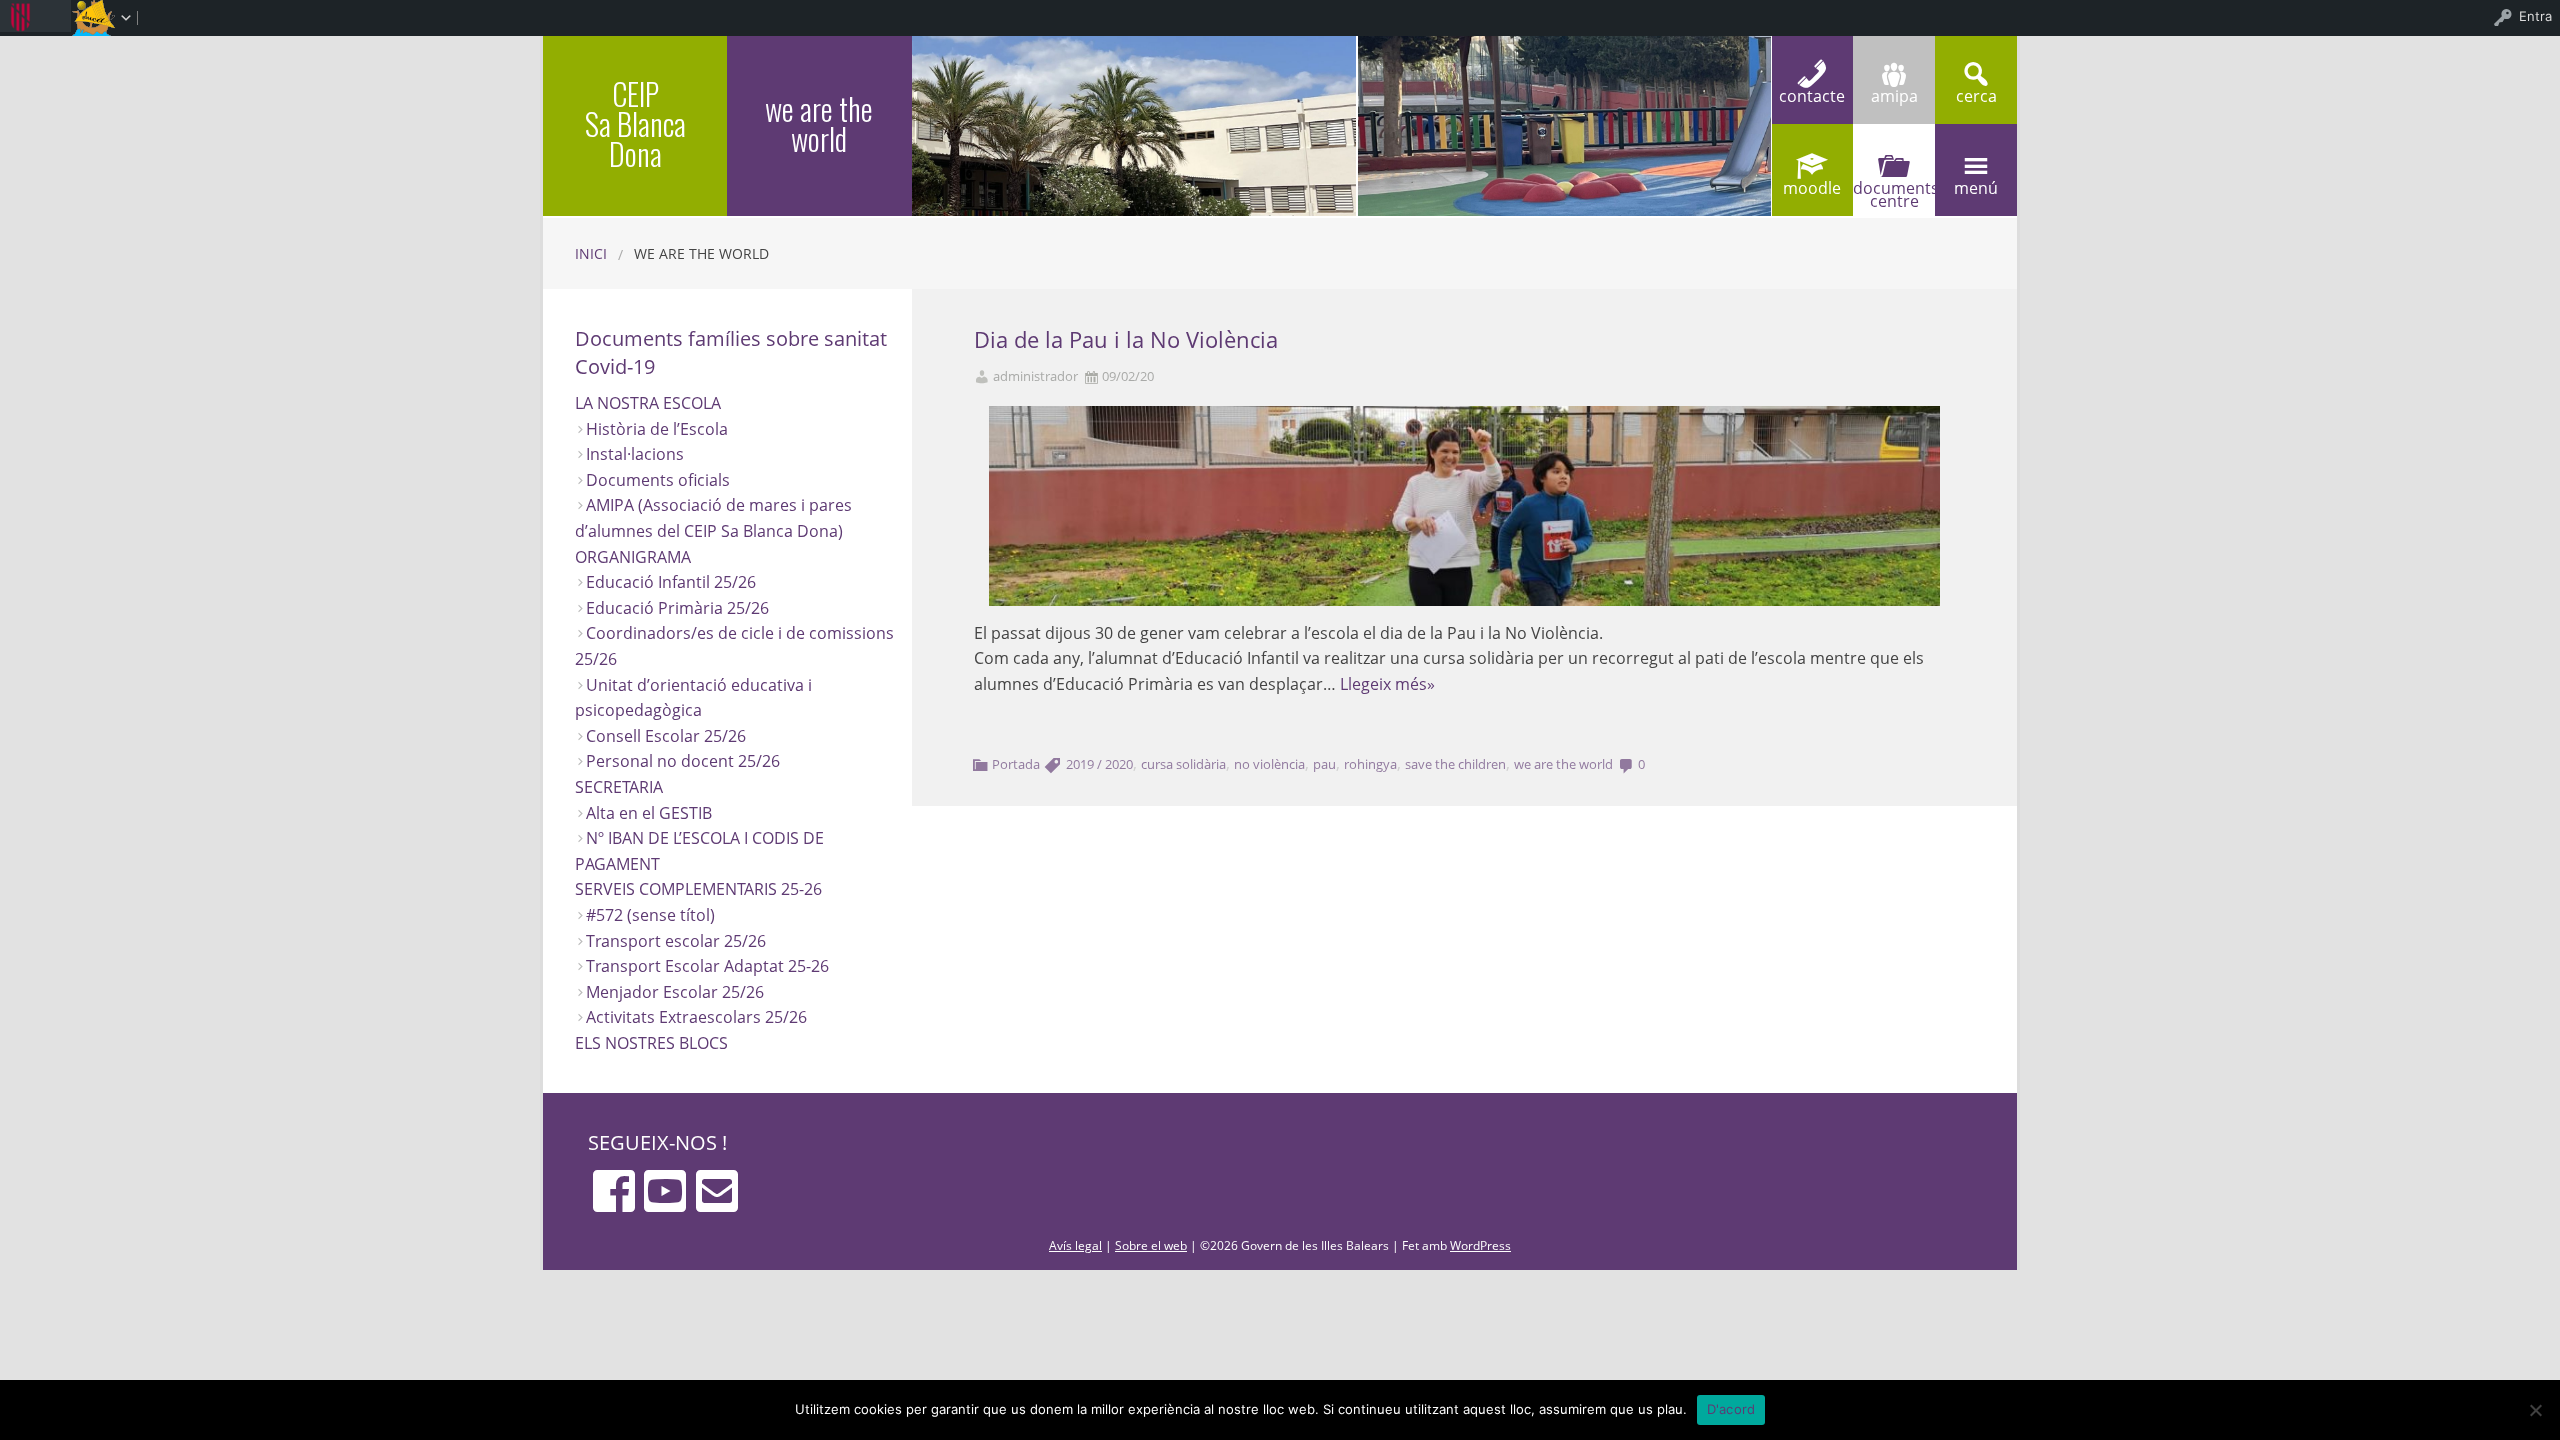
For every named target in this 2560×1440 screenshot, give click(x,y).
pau (1324, 764)
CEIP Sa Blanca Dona (635, 123)
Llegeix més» (1387, 684)
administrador (1035, 376)
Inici (591, 253)
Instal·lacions (635, 454)
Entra (2535, 16)
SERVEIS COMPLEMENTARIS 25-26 (698, 889)
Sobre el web (1151, 1245)
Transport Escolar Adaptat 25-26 (707, 966)
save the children (1455, 764)
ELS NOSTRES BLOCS (651, 1043)
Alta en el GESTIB (649, 813)
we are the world (1563, 764)
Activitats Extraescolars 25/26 (696, 1017)
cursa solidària (1183, 764)
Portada (1016, 764)
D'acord (1731, 1409)
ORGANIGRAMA (633, 557)
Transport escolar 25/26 (676, 941)
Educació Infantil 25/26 (671, 582)
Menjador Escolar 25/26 (675, 992)
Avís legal (1075, 1245)
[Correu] (717, 1191)
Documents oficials (658, 480)
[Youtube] (665, 1191)
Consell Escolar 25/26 (666, 736)
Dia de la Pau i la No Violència (1126, 339)
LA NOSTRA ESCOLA (648, 403)
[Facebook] (614, 1191)
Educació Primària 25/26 (677, 608)
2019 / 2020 (1099, 764)
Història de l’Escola (657, 429)
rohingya (1370, 764)
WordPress (1480, 1245)
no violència (1269, 764)
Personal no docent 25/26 (683, 761)
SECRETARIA (619, 787)
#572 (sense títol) (650, 915)
